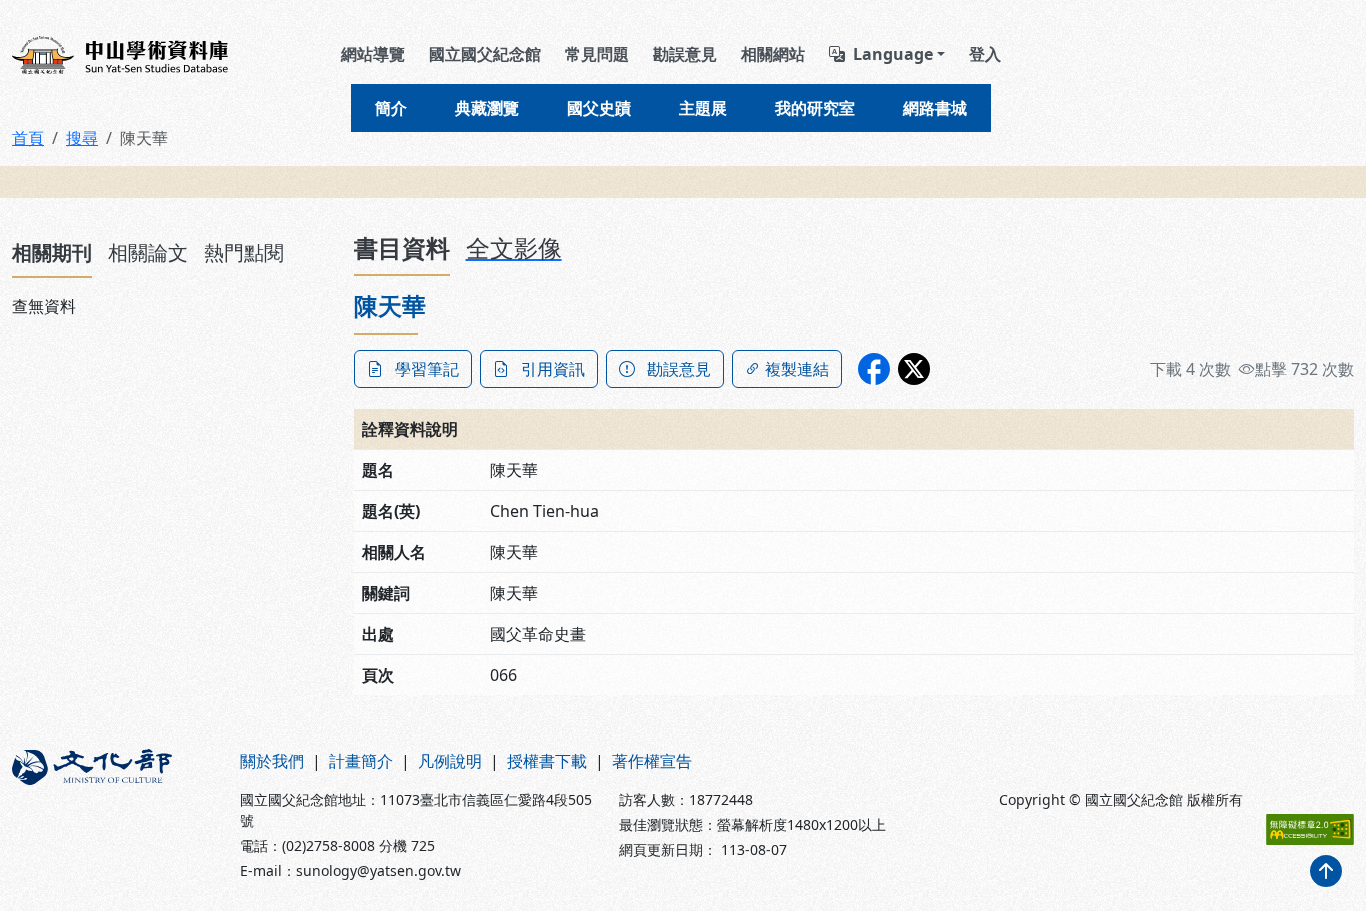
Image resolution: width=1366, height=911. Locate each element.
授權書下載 (547, 761)
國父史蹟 (599, 108)
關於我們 (272, 761)
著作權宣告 (652, 761)
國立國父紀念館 (485, 54)
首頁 (28, 138)
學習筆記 (427, 369)
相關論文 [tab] (148, 252)
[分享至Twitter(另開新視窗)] (914, 369)
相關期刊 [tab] (52, 252)
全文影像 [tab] (514, 247)
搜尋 (82, 138)
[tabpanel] (171, 306)
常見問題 (597, 54)
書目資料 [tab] (402, 247)
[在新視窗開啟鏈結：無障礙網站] (1310, 829)
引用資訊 (553, 369)
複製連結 (797, 369)
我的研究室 (815, 108)
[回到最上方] (1326, 871)
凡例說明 (450, 761)
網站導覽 (373, 54)
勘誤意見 (685, 54)
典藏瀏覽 (487, 108)
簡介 (391, 108)
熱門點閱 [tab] (244, 252)
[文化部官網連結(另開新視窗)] (114, 815)
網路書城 (935, 108)
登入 (985, 54)
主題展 (703, 108)
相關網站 (773, 54)
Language (893, 54)
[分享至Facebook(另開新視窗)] (874, 369)
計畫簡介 (361, 761)
